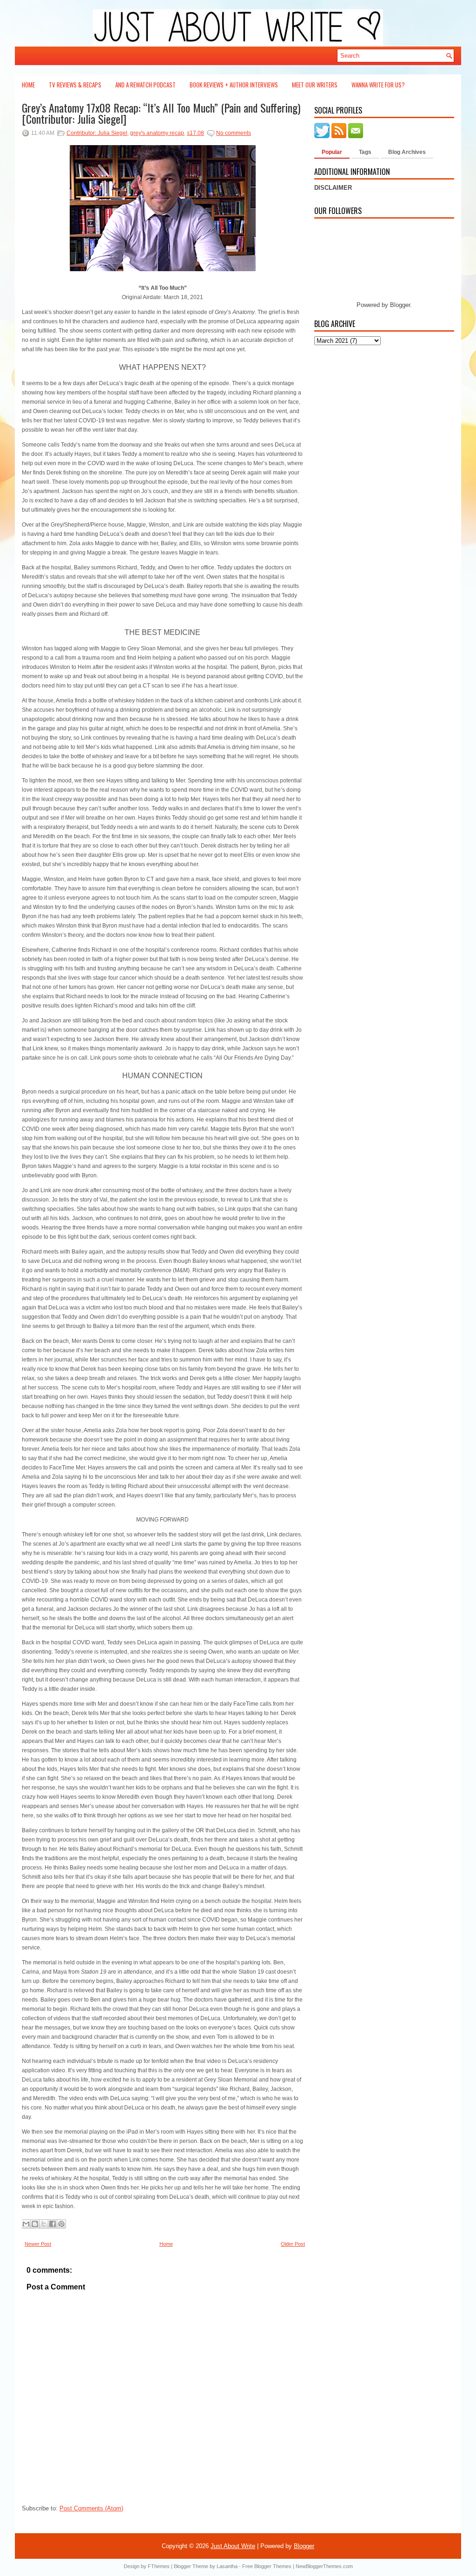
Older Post (293, 2244)
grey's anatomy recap (157, 133)
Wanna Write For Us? (378, 85)
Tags (365, 152)
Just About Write (233, 2546)
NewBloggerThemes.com (324, 2566)
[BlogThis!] (35, 2224)
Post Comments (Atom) (91, 2508)
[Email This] (26, 2224)
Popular (332, 152)
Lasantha (227, 2566)
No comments (234, 133)
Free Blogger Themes (267, 2566)
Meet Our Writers (315, 85)
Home (28, 85)
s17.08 (195, 133)
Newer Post (38, 2244)
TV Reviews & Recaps (75, 85)
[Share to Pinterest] (61, 2224)
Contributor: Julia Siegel (97, 133)
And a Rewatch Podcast (145, 85)
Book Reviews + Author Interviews (234, 85)
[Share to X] (44, 2224)
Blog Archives (407, 152)
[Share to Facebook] (53, 2224)
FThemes (159, 2566)
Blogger (400, 305)
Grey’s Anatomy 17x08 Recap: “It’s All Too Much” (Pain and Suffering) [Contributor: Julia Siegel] (161, 113)
